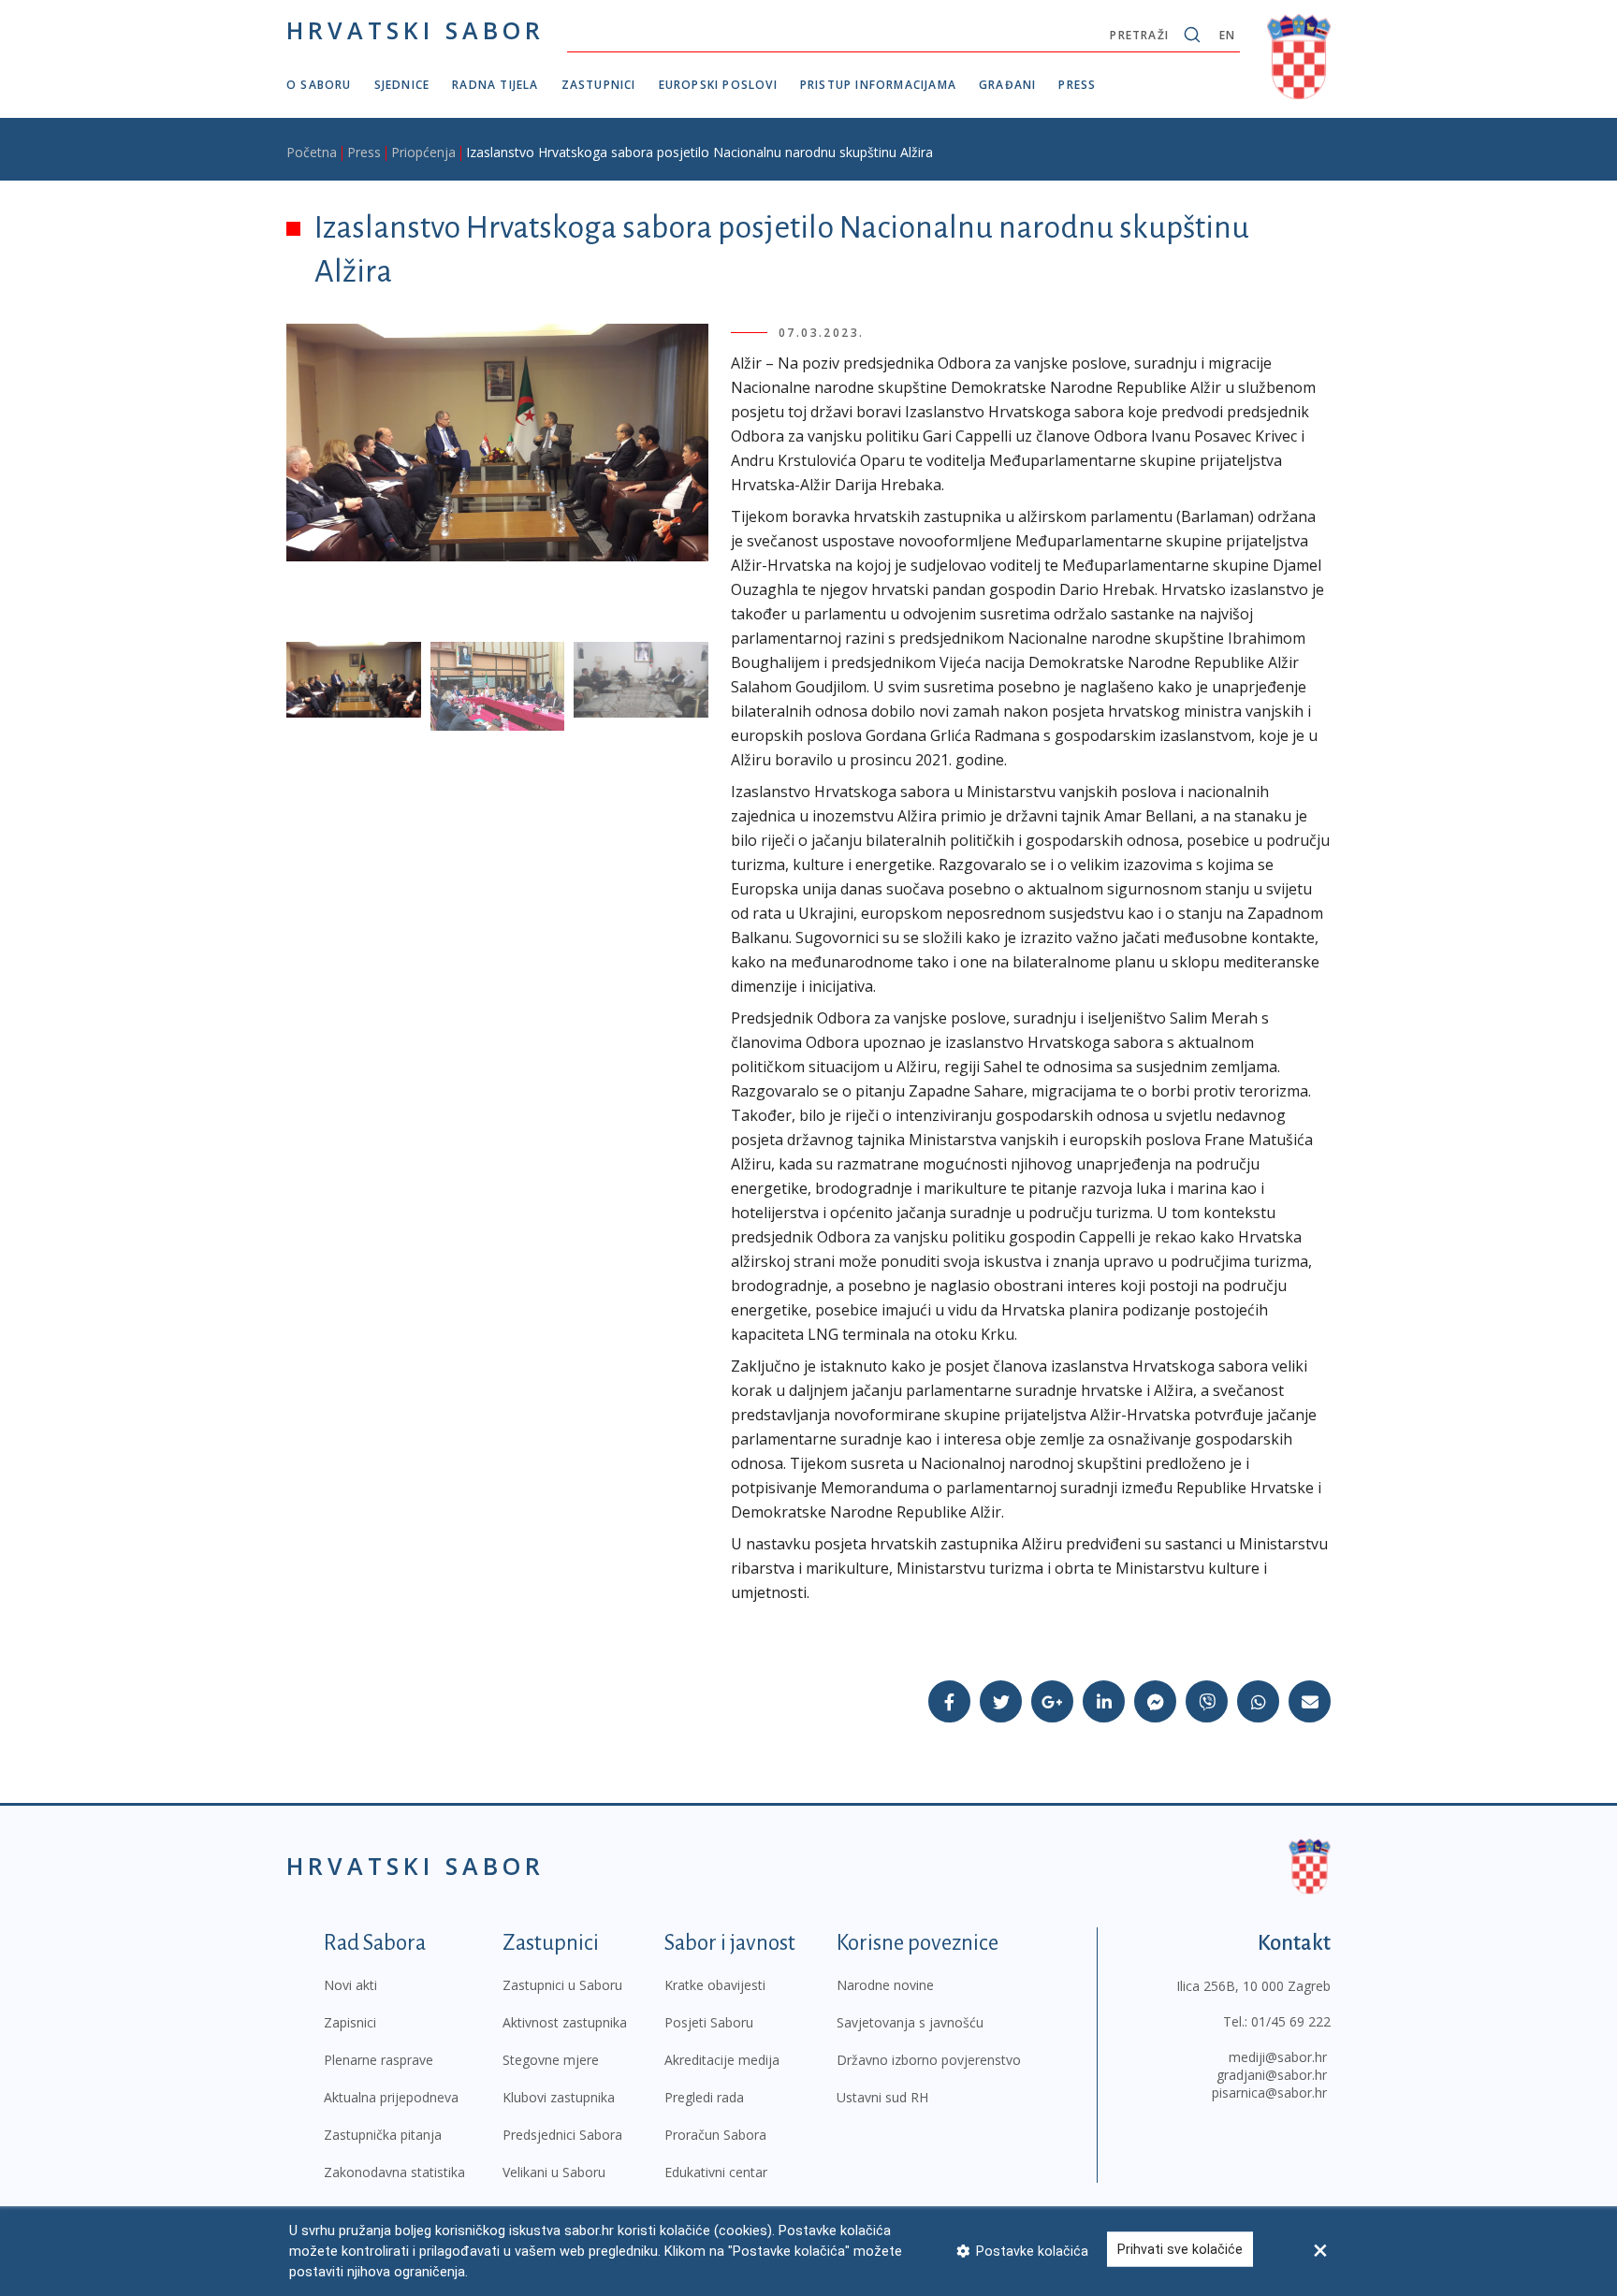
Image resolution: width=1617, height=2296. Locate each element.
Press (1077, 85)
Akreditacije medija (722, 2060)
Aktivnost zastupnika (565, 2022)
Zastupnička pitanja (383, 2135)
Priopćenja (423, 152)
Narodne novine (885, 1985)
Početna (312, 152)
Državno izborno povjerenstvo (929, 2060)
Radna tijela (495, 85)
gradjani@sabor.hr (1272, 2075)
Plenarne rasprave (379, 2060)
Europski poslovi (718, 85)
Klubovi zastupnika (559, 2097)
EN (1227, 35)
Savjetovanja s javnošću (910, 2022)
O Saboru (319, 85)
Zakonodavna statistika (394, 2172)
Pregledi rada (704, 2097)
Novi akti (350, 1985)
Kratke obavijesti (715, 1985)
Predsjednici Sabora (562, 2135)
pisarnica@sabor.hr (1269, 2093)
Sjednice (402, 85)
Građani (1007, 85)
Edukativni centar (716, 2172)
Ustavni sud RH (882, 2097)
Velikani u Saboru (554, 2172)
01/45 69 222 (1291, 2021)
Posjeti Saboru (709, 2022)
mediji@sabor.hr (1278, 2057)
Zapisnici (350, 2022)
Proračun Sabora (715, 2135)
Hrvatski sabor (415, 30)
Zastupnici (599, 85)
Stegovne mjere (551, 2060)
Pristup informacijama (878, 85)
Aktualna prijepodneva (391, 2097)
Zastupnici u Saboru (562, 1985)
